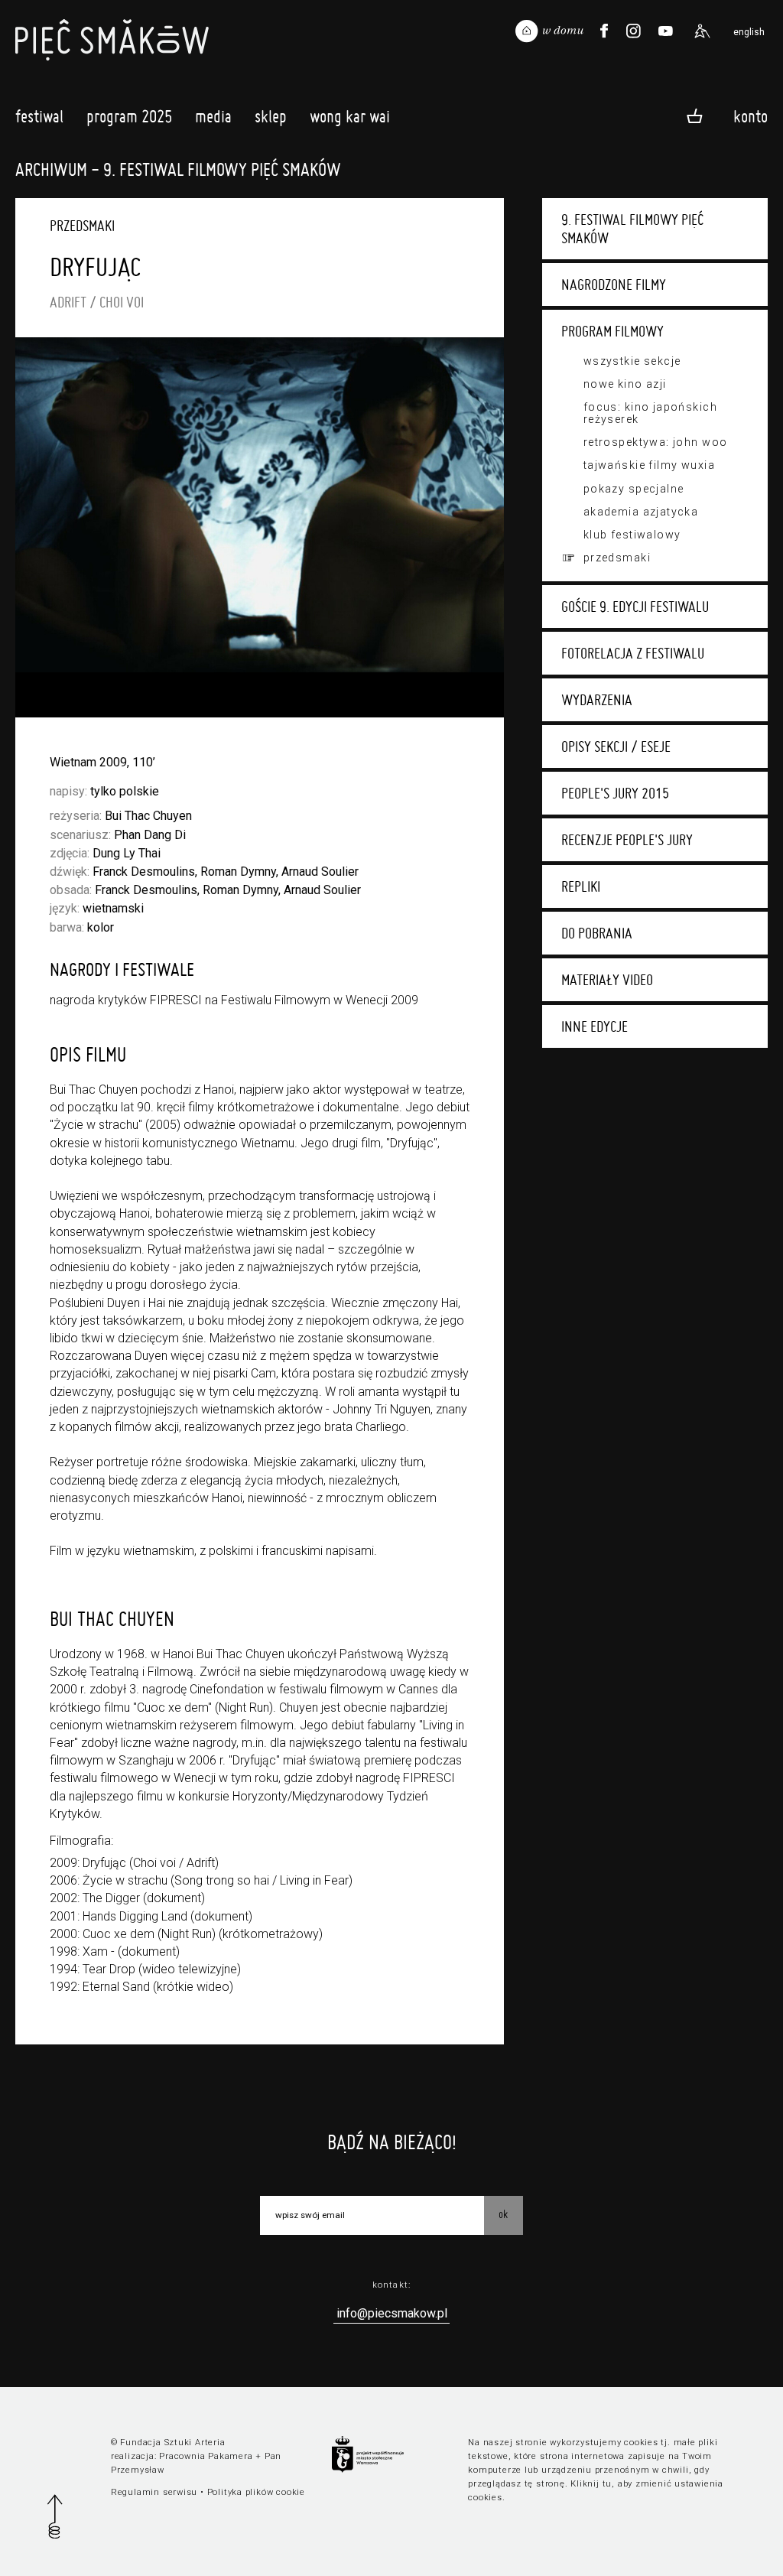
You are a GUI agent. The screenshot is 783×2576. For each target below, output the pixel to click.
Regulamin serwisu (154, 2492)
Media (213, 116)
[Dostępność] (702, 31)
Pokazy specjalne (634, 489)
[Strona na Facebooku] (604, 31)
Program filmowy (612, 331)
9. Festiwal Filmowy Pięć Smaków (632, 229)
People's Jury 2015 (615, 793)
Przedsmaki (617, 558)
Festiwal (39, 116)
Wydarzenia (597, 700)
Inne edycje (595, 1026)
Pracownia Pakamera (206, 2456)
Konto (751, 115)
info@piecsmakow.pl (392, 2313)
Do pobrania (597, 933)
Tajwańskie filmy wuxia (649, 465)
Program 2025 (129, 116)
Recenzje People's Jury (627, 840)
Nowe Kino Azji (625, 384)
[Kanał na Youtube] (665, 31)
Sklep (271, 116)
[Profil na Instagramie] (634, 31)
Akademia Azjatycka (641, 512)
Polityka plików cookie (256, 2492)
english (749, 32)
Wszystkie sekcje (632, 361)
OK (503, 2214)
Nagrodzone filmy (614, 285)
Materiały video (607, 980)
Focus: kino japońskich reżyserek (650, 413)
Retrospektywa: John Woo (656, 442)
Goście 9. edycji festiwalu (635, 607)
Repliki (581, 886)
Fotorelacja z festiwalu (633, 653)
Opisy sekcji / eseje (616, 746)
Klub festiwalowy (632, 535)
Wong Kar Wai (350, 116)
